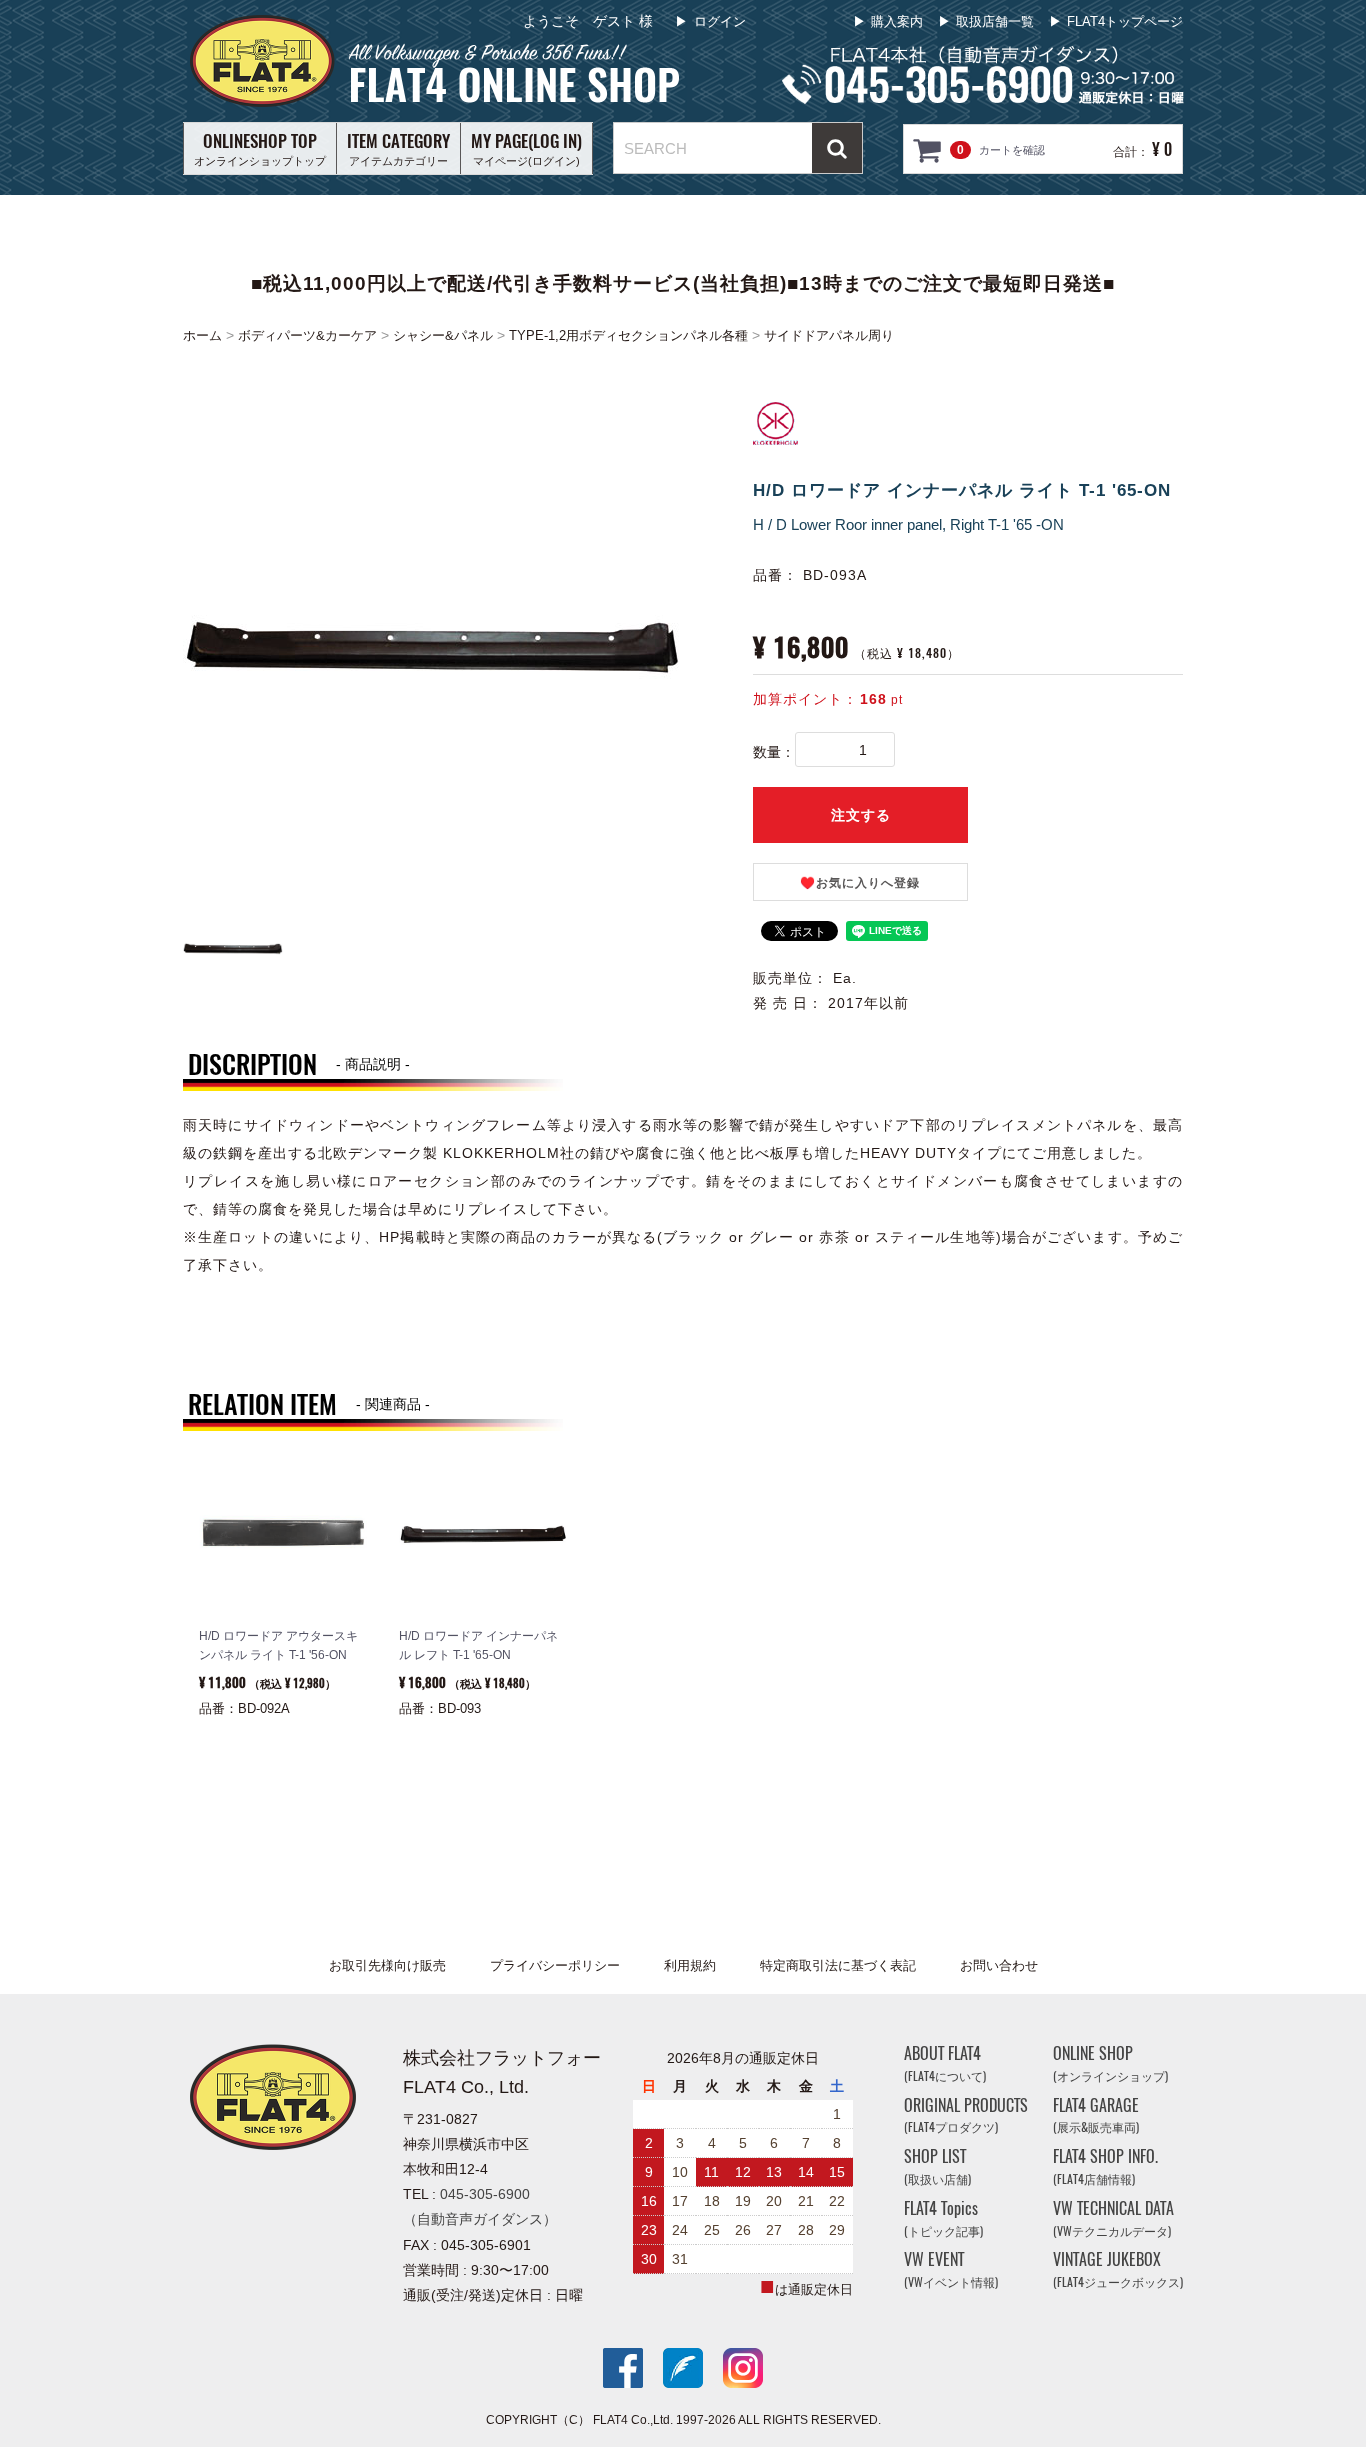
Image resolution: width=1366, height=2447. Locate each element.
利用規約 (690, 1965)
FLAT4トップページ (1125, 21)
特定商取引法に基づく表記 (838, 1965)
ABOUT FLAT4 (945, 2063)
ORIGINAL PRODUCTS (966, 2115)
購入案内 (897, 21)
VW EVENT (951, 2270)
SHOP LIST (937, 2166)
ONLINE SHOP (1110, 2063)
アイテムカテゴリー (398, 148)
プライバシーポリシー (555, 1965)
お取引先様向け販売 (387, 1965)
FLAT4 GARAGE (1096, 2115)
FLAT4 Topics (943, 2218)
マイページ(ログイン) (526, 148)
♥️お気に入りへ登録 (860, 883)
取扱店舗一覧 (995, 21)
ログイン (720, 21)
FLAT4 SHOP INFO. (1105, 2166)
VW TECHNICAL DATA (1113, 2218)
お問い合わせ (999, 1965)
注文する (861, 815)
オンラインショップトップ (260, 148)
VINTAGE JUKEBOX (1118, 2270)
